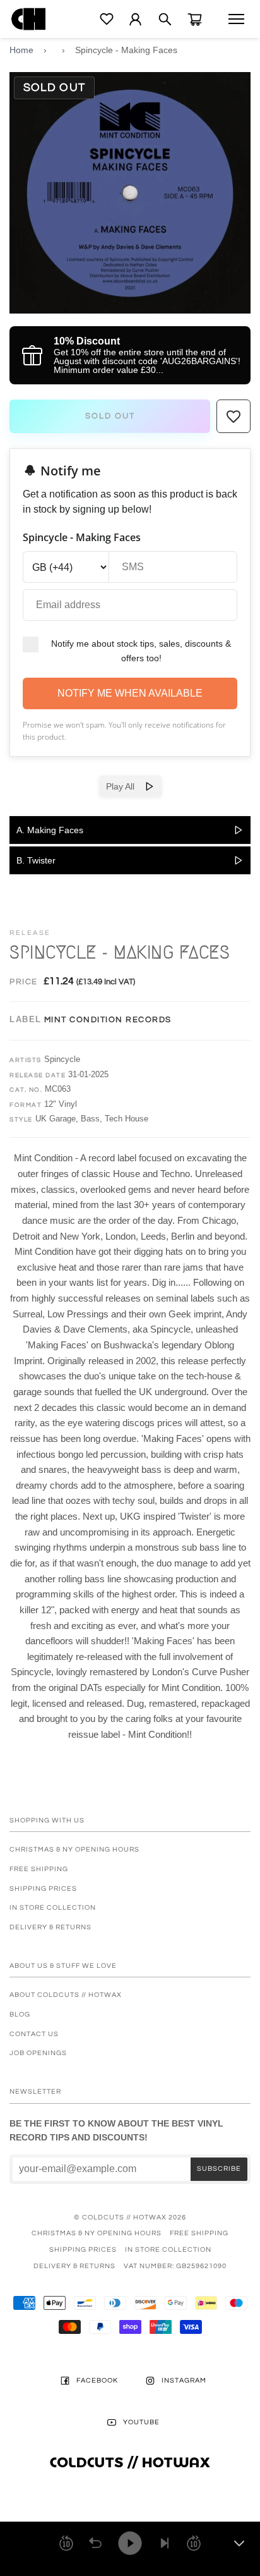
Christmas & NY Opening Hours (74, 1849)
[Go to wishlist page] (107, 19)
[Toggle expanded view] (239, 2543)
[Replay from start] (95, 2543)
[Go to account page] (135, 19)
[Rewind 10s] (66, 2543)
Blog (20, 2014)
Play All (125, 786)
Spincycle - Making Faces (126, 50)
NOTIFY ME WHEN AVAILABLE (130, 693)
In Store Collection (53, 1908)
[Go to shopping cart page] (195, 19)
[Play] (130, 2543)
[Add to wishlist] (233, 417)
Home (21, 50)
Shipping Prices (43, 1889)
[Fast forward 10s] (194, 2543)
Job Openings (38, 2053)
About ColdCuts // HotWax (66, 1995)
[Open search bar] (165, 19)
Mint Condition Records (108, 1020)
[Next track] (165, 2543)
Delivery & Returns (50, 1927)
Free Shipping (39, 1869)
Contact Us (34, 2034)
